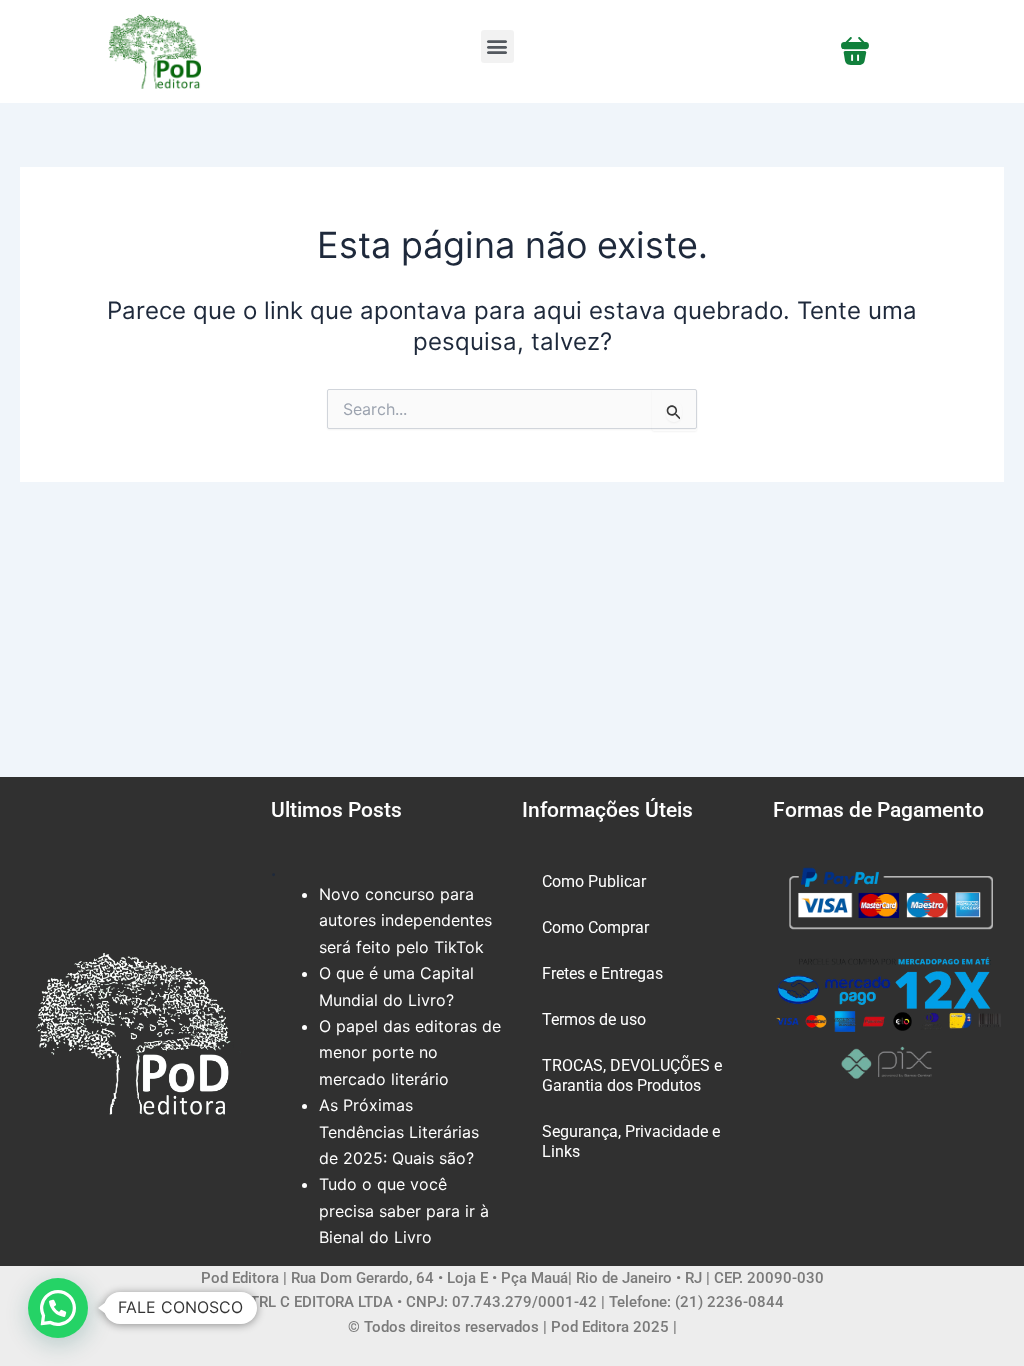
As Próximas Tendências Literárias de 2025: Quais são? (399, 1131)
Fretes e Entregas (602, 973)
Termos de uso (594, 1019)
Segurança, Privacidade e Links (631, 1141)
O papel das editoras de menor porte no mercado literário (410, 1052)
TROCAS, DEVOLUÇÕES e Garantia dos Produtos (632, 1075)
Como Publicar (594, 881)
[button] (497, 46)
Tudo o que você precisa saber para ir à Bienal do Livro (404, 1210)
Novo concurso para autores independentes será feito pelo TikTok (405, 920)
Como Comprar (595, 927)
